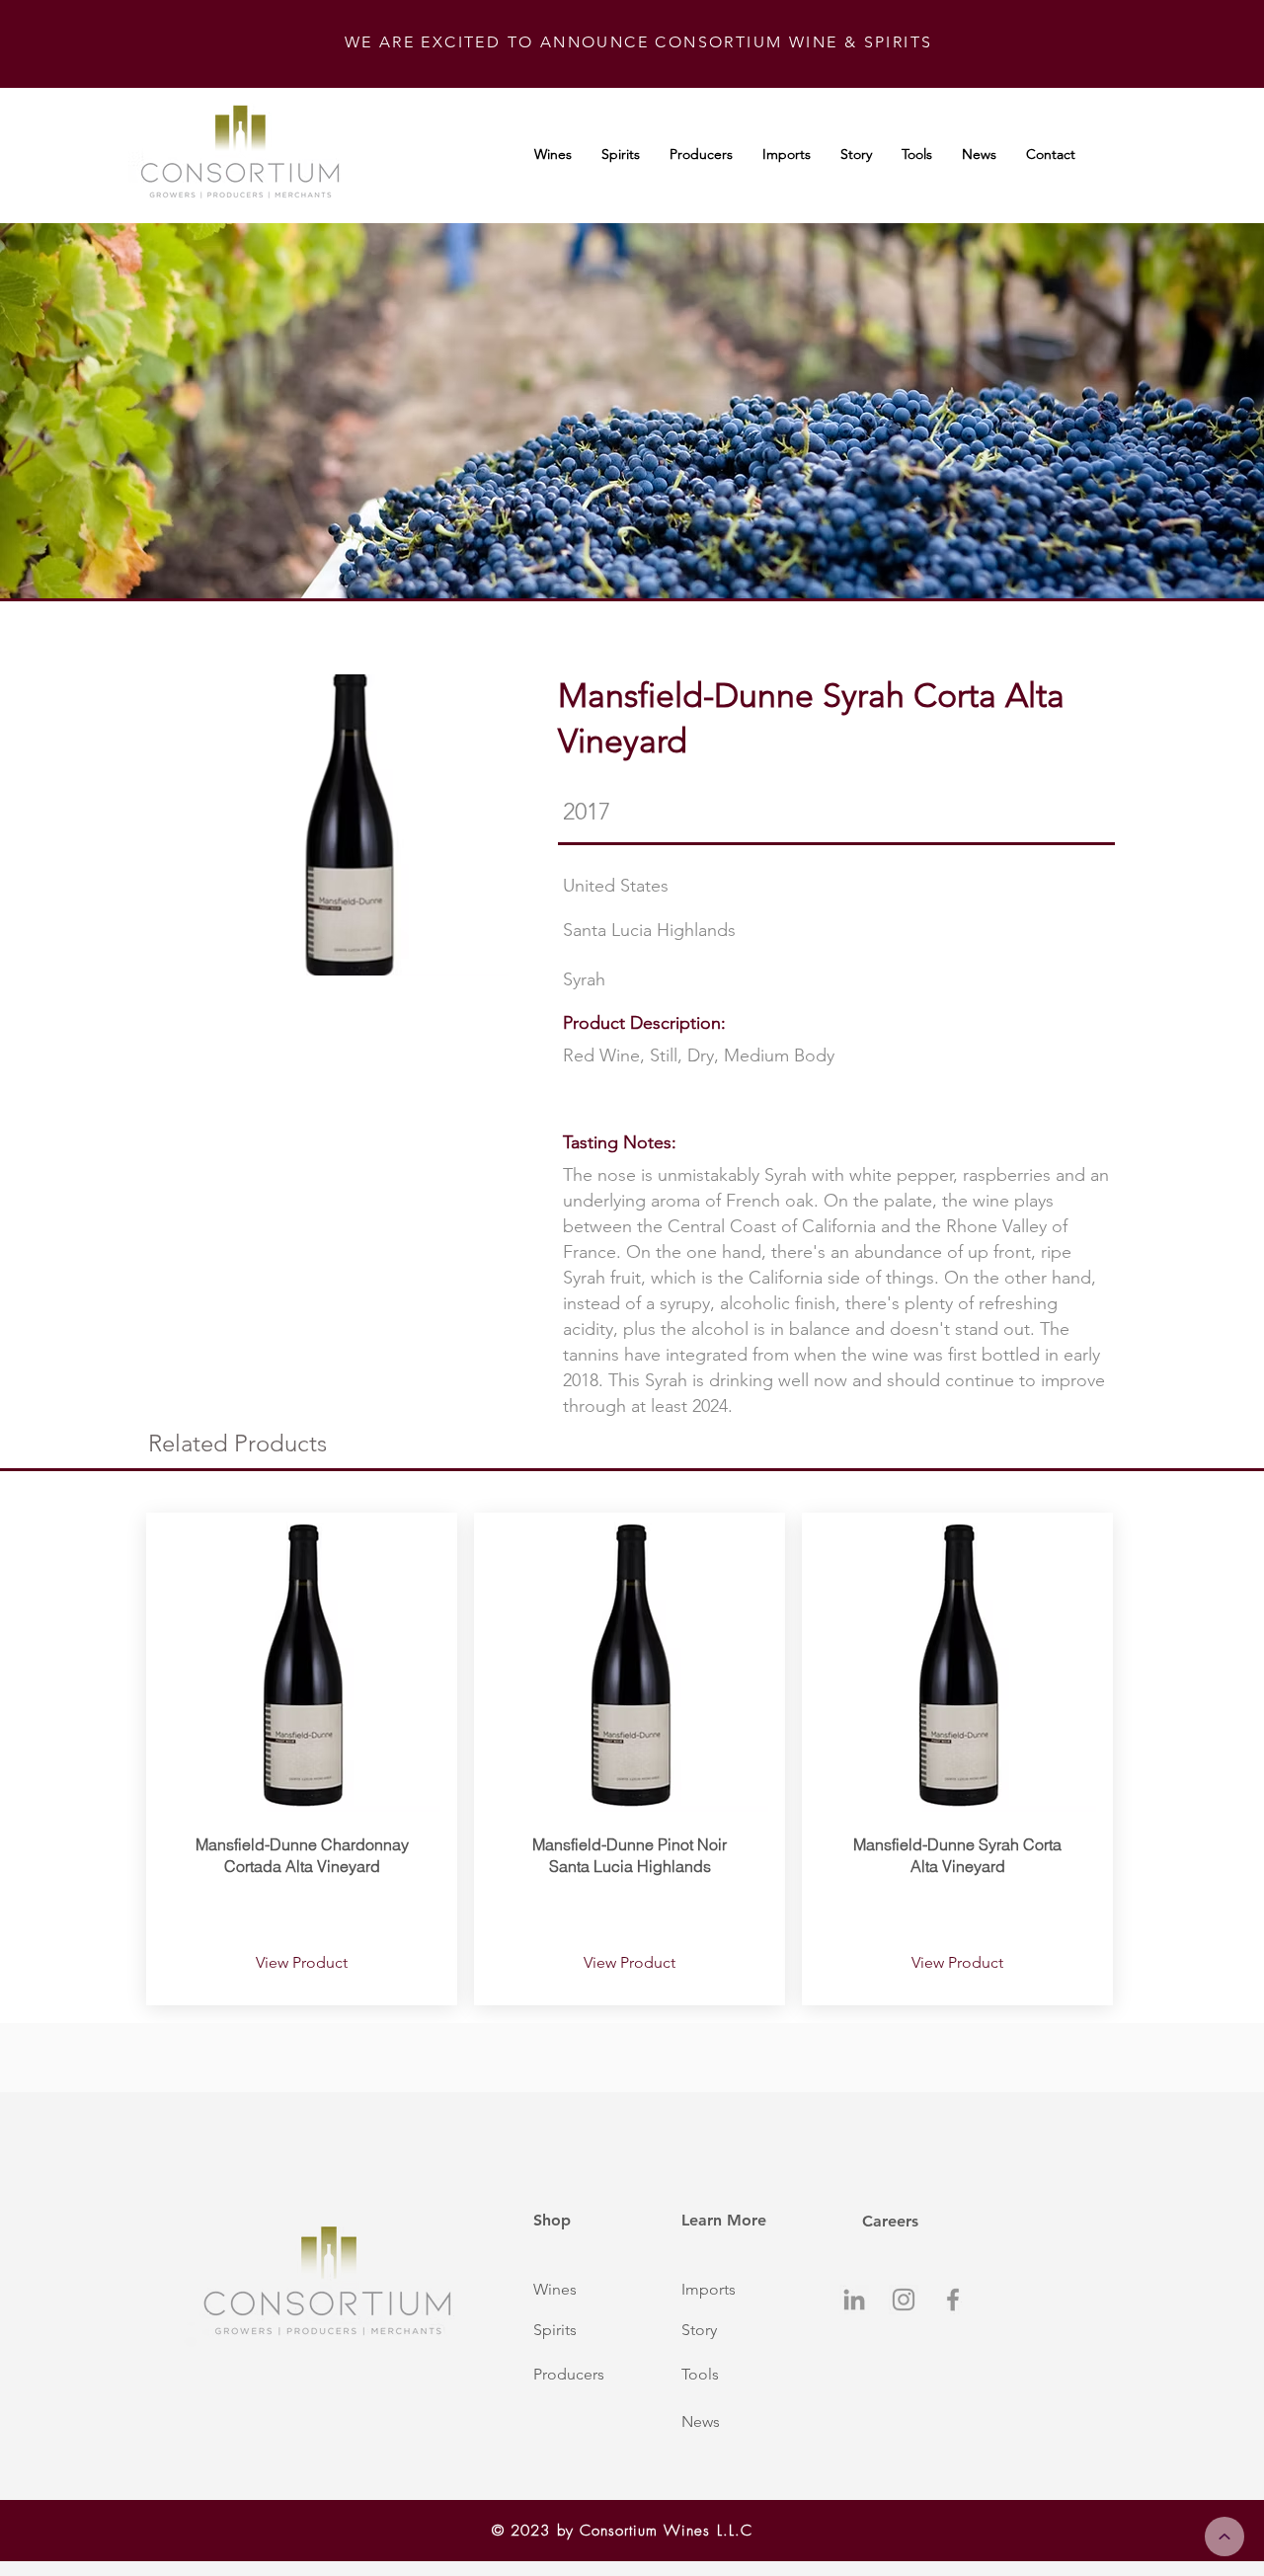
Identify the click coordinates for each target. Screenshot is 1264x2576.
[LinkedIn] (854, 2300)
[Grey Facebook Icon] (953, 2300)
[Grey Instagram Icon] (904, 2300)
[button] (586, 2290)
